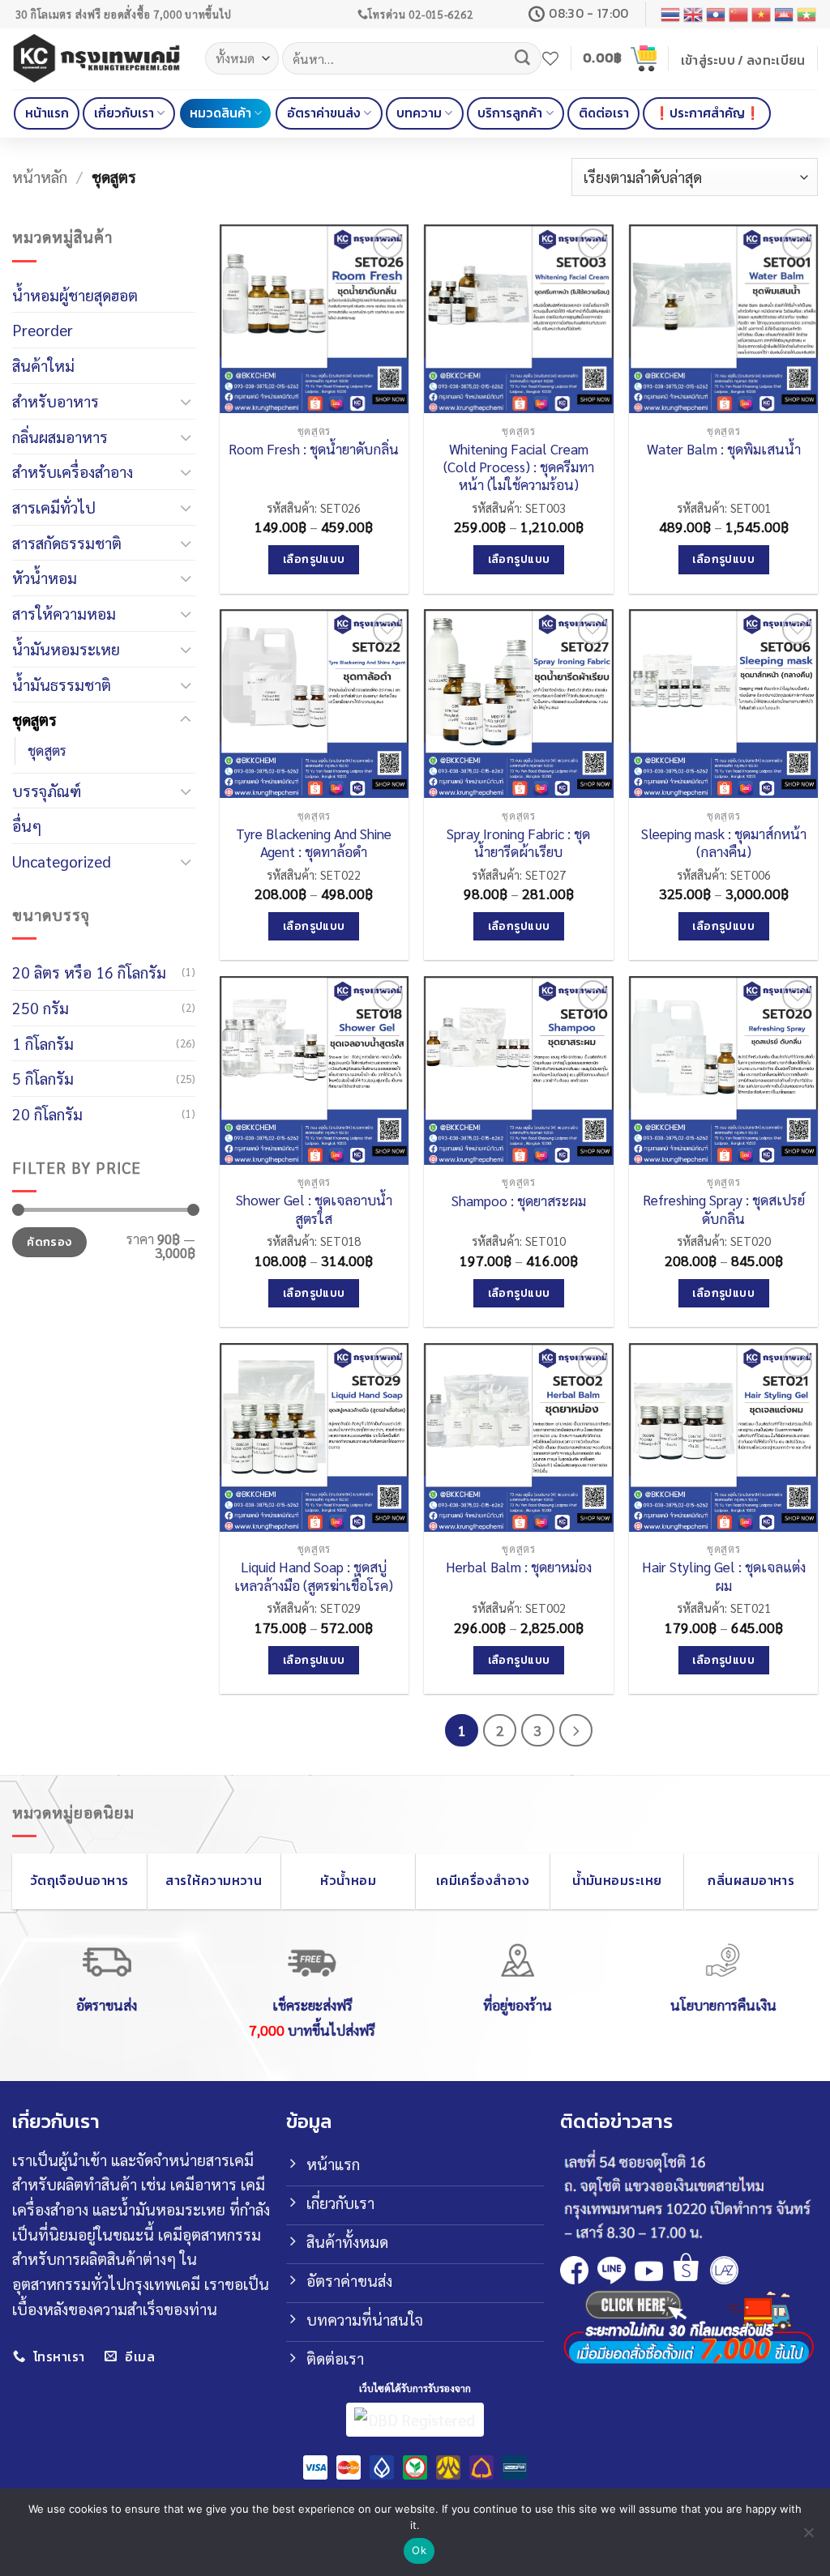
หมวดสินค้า (220, 113)
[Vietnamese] (762, 14)
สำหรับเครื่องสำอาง (73, 471)
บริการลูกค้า (510, 113)
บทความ (419, 113)
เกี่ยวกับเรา (124, 113)
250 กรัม (41, 1007)
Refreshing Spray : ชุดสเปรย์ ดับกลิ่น (724, 1209)
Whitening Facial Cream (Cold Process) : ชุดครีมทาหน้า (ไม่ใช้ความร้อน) (519, 467)
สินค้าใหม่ (43, 365)
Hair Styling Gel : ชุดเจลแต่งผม (724, 1576)
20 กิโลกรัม (47, 1113)
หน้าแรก (47, 113)
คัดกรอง (49, 1242)
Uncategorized (62, 861)
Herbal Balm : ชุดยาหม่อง (519, 1567)
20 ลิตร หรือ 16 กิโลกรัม (89, 972)
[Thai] (671, 14)
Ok (419, 2550)
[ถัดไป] (575, 1730)
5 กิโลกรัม (43, 1078)
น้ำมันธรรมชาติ (62, 684)
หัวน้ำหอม (45, 577)
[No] (808, 2537)
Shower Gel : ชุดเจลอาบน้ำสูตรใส (314, 1209)
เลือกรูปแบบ (314, 559)
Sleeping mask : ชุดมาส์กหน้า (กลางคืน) (724, 842)
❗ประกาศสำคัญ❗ (707, 113)
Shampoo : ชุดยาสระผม (519, 1201)
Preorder (43, 329)
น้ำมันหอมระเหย (66, 648)
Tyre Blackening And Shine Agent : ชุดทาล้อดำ (314, 842)
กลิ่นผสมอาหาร (60, 436)
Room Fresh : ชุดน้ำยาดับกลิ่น (314, 449)
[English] (694, 14)
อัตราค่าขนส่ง (324, 113)
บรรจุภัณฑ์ (47, 790)
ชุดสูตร (34, 719)
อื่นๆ (27, 825)
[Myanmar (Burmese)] (807, 14)
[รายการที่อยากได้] (550, 58)
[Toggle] (186, 401)
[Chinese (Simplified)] (739, 14)
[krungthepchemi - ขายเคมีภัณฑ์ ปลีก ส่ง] (96, 58)
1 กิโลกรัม (43, 1043)
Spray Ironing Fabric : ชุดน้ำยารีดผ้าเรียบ (518, 842)
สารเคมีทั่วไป (54, 507)
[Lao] (717, 14)
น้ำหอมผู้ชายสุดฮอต (75, 294)
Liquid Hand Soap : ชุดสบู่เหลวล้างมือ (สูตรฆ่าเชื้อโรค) (314, 1576)
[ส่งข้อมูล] (522, 58)
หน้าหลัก (40, 176)
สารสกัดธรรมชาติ (67, 542)
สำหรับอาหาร (56, 401)
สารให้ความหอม (64, 613)
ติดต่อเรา (604, 113)
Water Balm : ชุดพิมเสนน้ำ (724, 449)
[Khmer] (785, 14)
